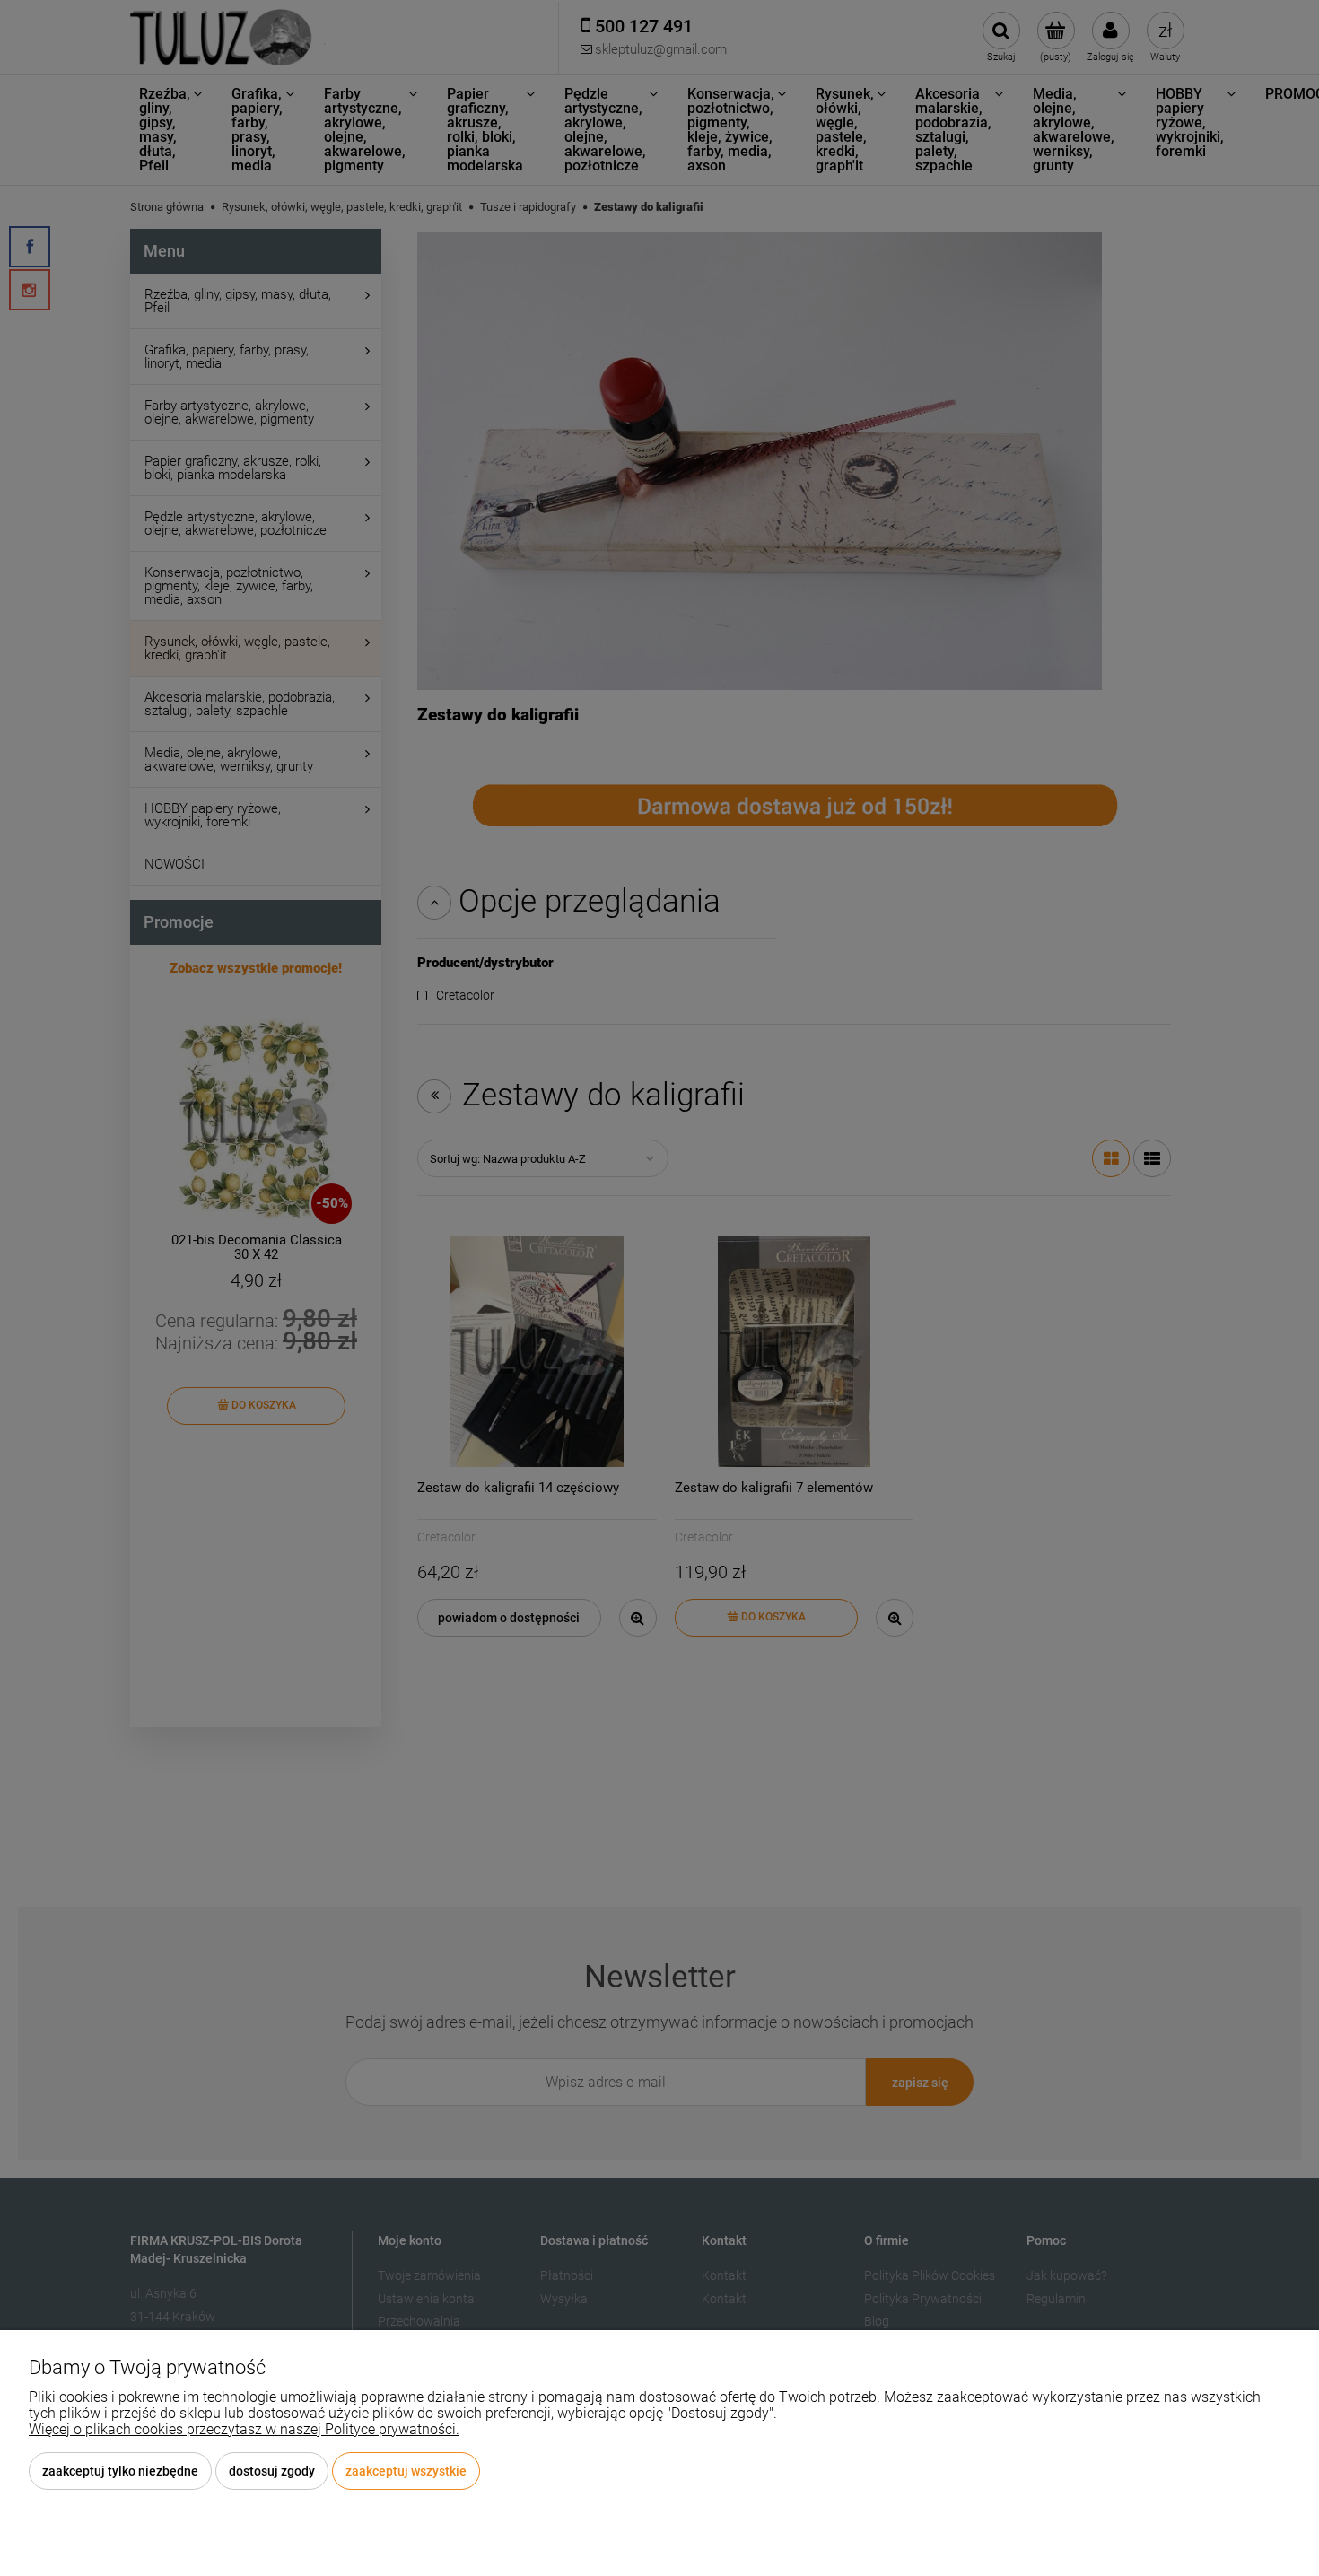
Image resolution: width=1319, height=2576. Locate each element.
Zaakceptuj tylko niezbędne (120, 2471)
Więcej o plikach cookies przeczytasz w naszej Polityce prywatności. (244, 2429)
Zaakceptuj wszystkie (406, 2471)
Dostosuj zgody (272, 2471)
